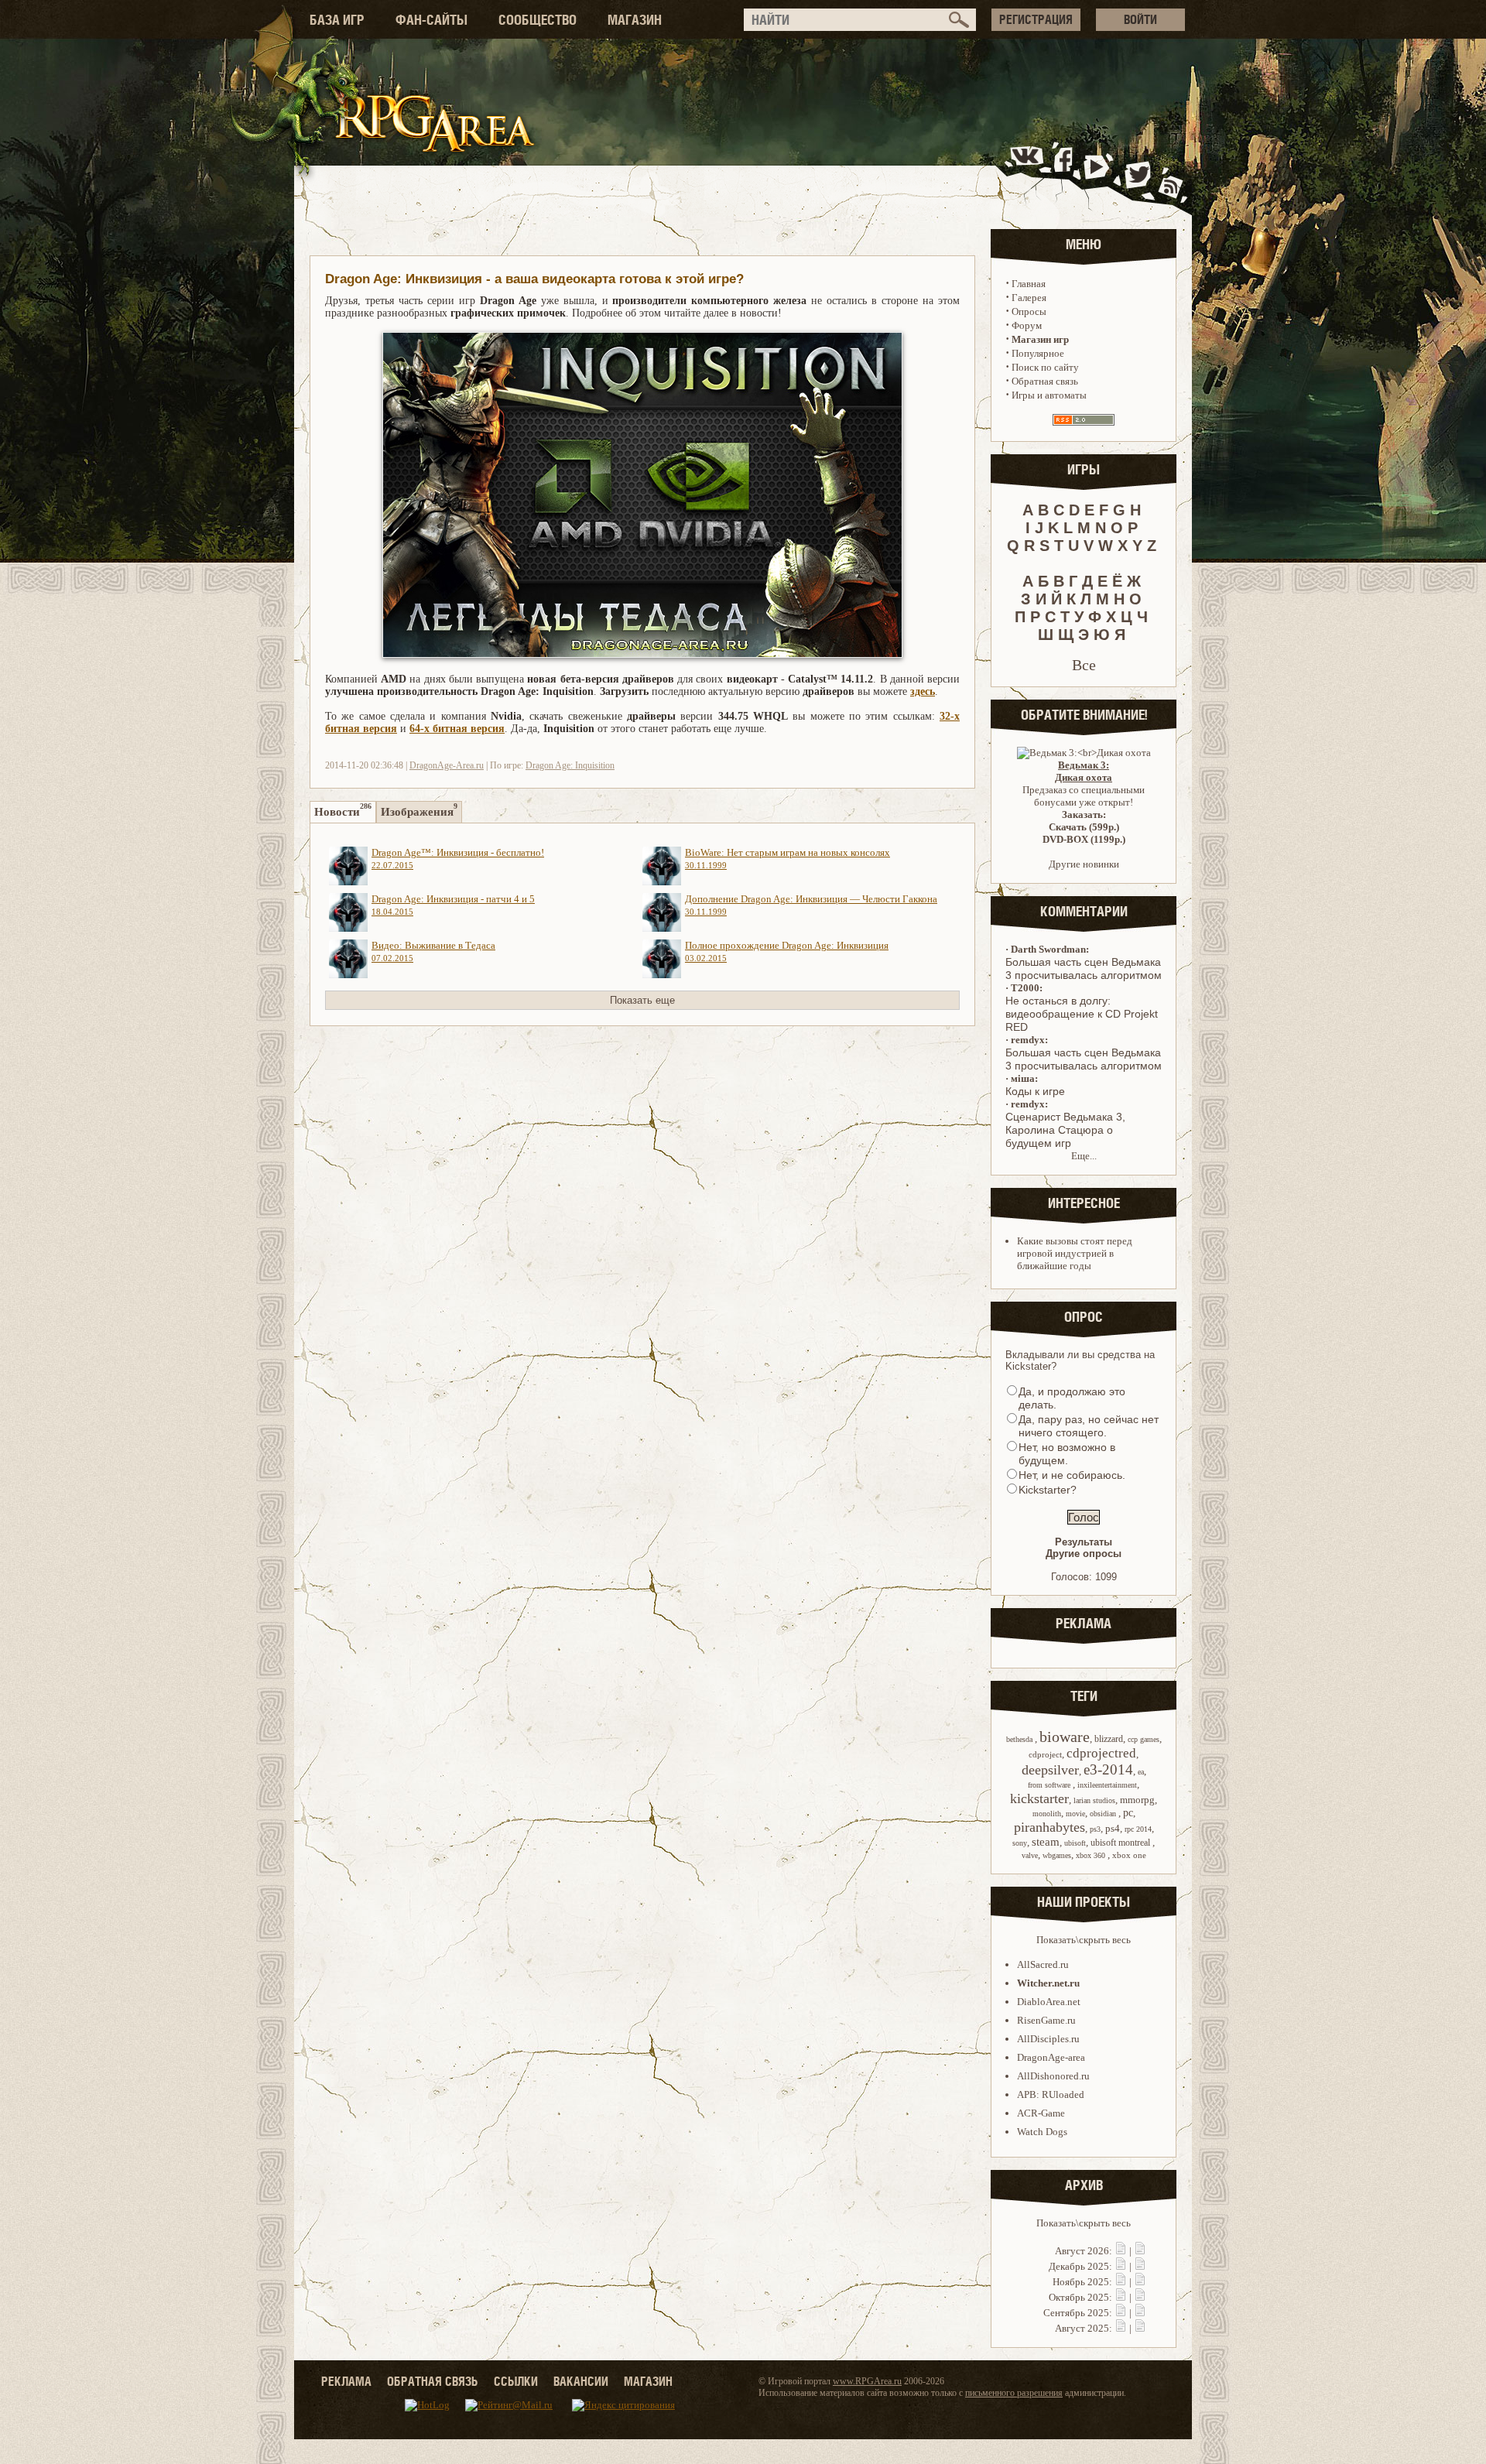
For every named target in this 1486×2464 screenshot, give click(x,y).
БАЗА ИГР (337, 20)
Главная (1029, 284)
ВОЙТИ (1140, 19)
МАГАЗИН (635, 20)
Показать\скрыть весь (1084, 1940)
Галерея (1029, 298)
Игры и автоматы (1049, 395)
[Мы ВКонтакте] (1028, 173)
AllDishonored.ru (1053, 2076)
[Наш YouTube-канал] (1098, 173)
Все (1084, 665)
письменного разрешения (1014, 2393)
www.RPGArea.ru (867, 2381)
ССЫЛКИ (516, 2381)
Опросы (1029, 311)
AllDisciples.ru (1048, 2039)
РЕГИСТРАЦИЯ (1036, 19)
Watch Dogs (1042, 2132)
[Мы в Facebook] (1067, 173)
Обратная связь (1045, 381)
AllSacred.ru (1043, 1964)
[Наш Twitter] (1135, 173)
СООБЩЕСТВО (538, 20)
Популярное (1038, 353)
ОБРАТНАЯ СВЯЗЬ (433, 2381)
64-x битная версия (457, 729)
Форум (1027, 325)
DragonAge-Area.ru (447, 765)
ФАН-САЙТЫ (431, 20)
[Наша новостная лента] (1171, 173)
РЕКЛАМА (346, 2381)
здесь (923, 691)
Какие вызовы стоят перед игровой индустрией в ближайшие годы (1075, 1253)
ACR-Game (1041, 2113)
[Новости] (1121, 2251)
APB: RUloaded (1051, 2094)
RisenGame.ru (1046, 2020)
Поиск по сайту (1045, 367)
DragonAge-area (1051, 2057)
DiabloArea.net (1049, 2002)
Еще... (1084, 1156)
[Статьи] (1140, 2251)
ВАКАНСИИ (581, 2381)
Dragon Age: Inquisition (570, 765)
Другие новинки (1084, 864)
